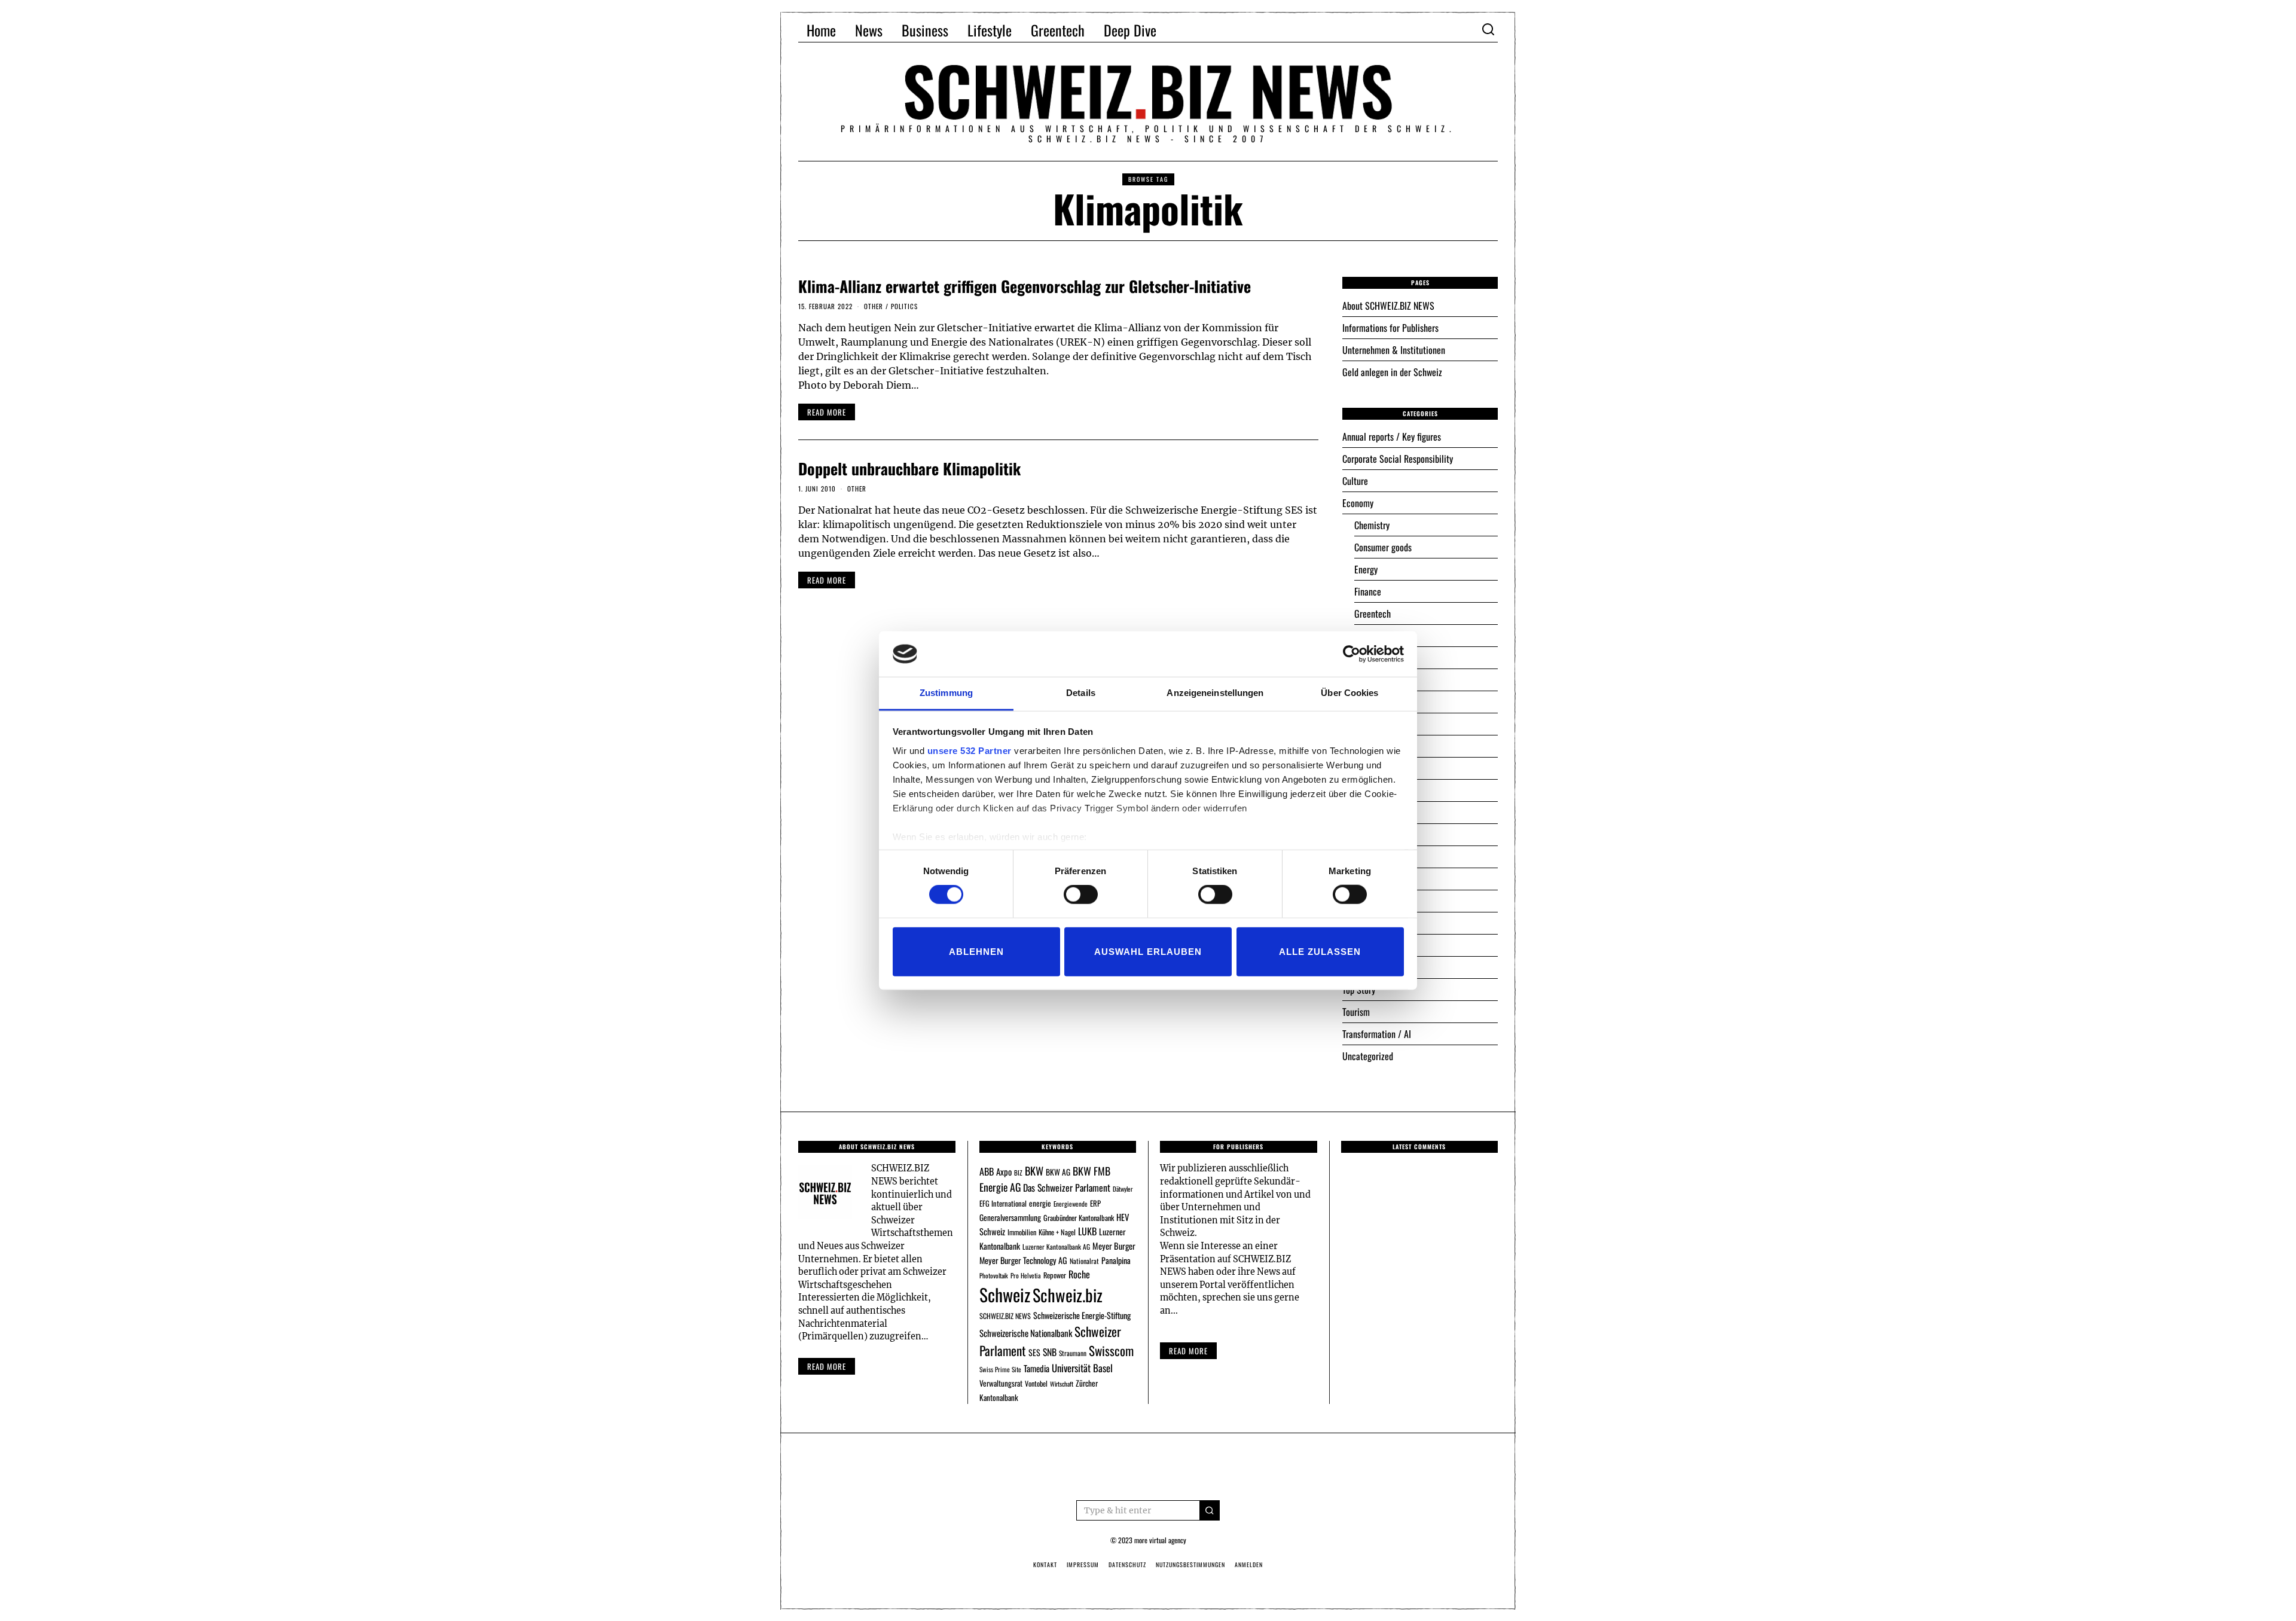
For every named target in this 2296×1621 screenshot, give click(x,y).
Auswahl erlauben (1148, 951)
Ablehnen (976, 951)
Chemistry (1372, 525)
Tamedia (1036, 1368)
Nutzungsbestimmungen (1190, 1564)
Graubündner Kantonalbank (1079, 1218)
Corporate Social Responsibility (1398, 459)
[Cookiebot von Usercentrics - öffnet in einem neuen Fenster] (1352, 654)
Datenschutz (1127, 1564)
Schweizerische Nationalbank (1026, 1333)
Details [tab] (1081, 693)
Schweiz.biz (1068, 1295)
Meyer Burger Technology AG (1023, 1260)
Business (925, 30)
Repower (1055, 1275)
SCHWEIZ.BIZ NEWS (1005, 1316)
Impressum (1083, 1564)
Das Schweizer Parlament (1067, 1187)
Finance (1368, 591)
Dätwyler (1123, 1189)
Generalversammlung (1010, 1217)
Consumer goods (1383, 547)
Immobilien (1022, 1232)
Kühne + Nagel (1057, 1232)
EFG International (1003, 1203)
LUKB (1087, 1231)
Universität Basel (1082, 1368)
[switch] (1081, 895)
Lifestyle (990, 30)
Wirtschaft (1062, 1384)
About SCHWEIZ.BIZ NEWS (1388, 306)
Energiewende (1071, 1204)
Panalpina (1116, 1260)
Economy (1358, 503)
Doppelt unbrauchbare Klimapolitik (909, 468)
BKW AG (1058, 1172)
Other (874, 306)
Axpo (1004, 1171)
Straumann (1073, 1353)
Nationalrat (1084, 1261)
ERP (1095, 1203)
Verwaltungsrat (1001, 1383)
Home (821, 30)
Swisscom (1111, 1350)
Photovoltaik (994, 1275)
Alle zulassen (1320, 951)
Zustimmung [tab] (946, 693)
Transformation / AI (1377, 1034)
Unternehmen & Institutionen (1394, 350)
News (869, 30)
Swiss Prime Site (1000, 1369)
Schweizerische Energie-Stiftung (1082, 1315)
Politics (904, 306)
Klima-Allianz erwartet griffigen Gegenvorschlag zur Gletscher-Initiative (1025, 286)
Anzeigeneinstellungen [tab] (1215, 693)
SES (1034, 1352)
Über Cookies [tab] (1349, 693)
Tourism (1356, 1012)
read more (827, 412)
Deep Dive (1130, 30)
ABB (987, 1171)
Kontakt (1045, 1564)
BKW (1034, 1170)
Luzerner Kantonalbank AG (1056, 1246)
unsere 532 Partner (970, 751)
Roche (1079, 1274)
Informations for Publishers (1390, 328)
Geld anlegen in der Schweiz (1392, 372)
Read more (827, 1366)
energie (1040, 1203)
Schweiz (1005, 1294)
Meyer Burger (1114, 1246)
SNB (1050, 1352)
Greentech (1058, 30)
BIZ (1018, 1173)
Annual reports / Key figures (1392, 436)
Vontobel (1036, 1383)
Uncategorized (1368, 1056)
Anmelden (1249, 1564)
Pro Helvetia (1026, 1275)
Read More (1188, 1351)
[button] (1210, 1510)
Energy (1366, 569)
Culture (1355, 481)
